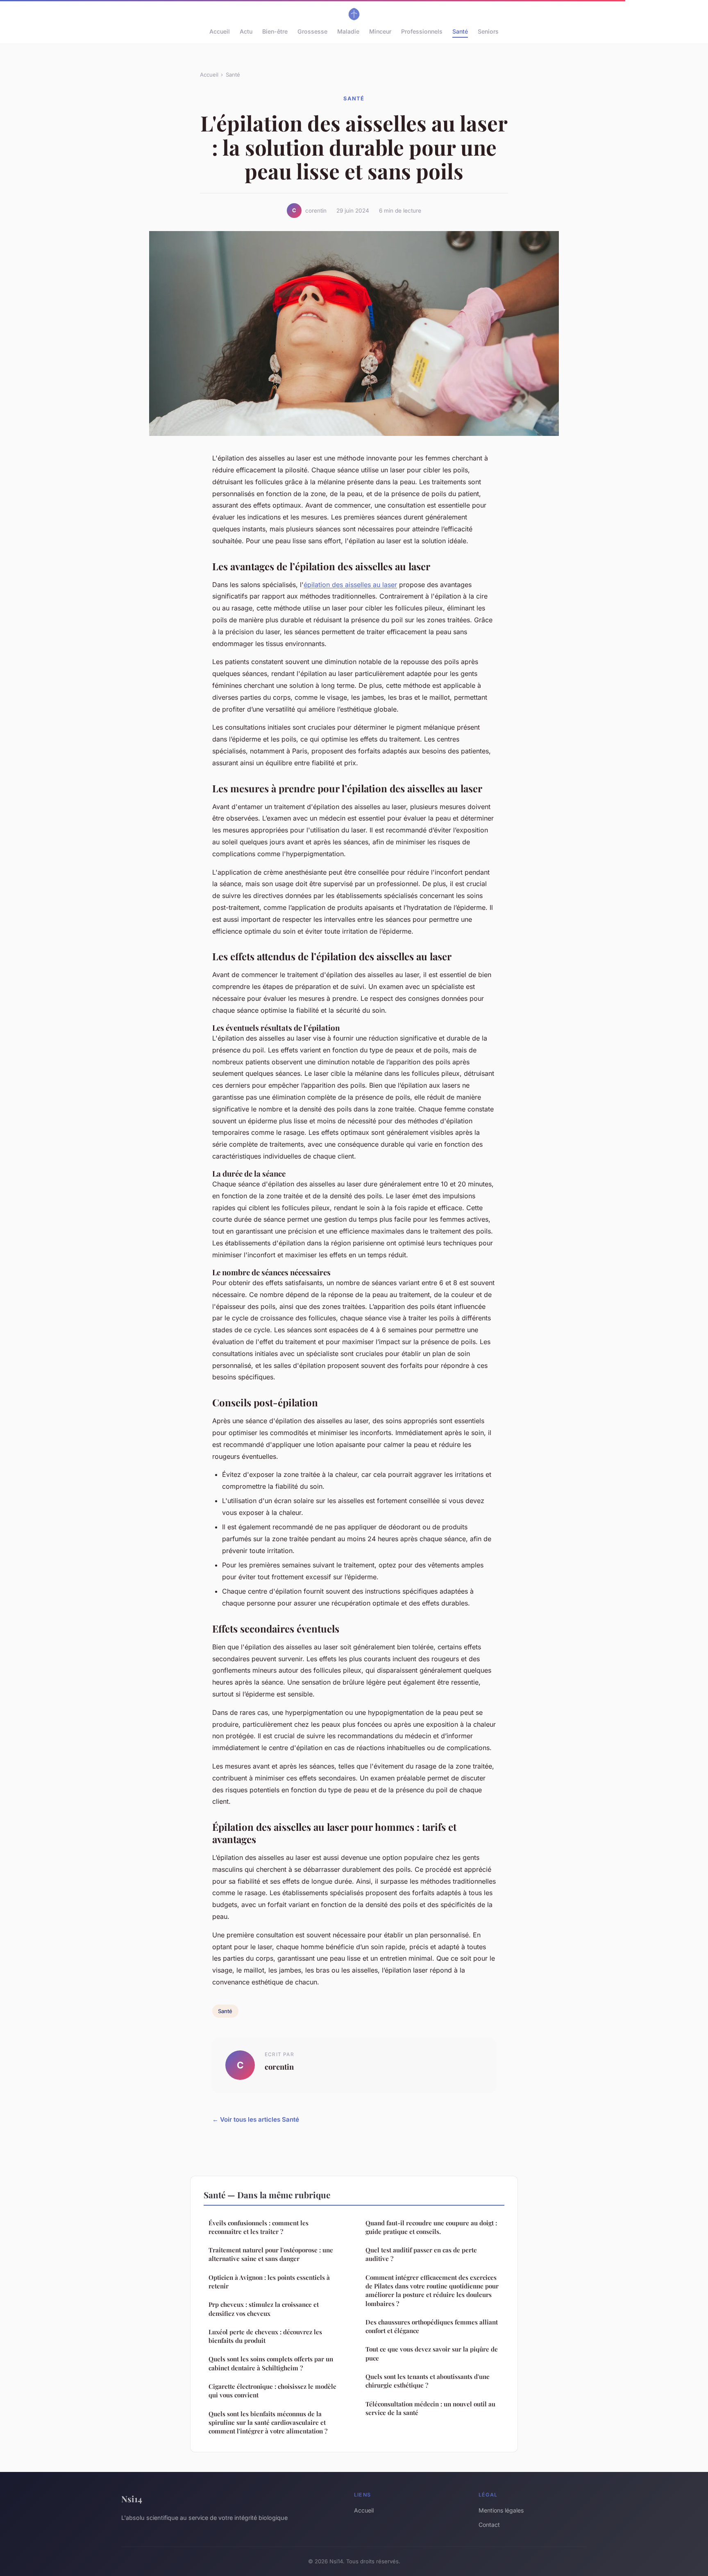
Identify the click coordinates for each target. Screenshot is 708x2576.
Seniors (488, 31)
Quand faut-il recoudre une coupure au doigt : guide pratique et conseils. (431, 2227)
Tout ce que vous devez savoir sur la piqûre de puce (432, 2353)
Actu (246, 31)
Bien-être (275, 31)
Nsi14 (132, 2499)
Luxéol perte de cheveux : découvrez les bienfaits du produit (265, 2336)
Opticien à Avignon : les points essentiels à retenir (269, 2282)
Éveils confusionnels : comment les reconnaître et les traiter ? (259, 2227)
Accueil (220, 31)
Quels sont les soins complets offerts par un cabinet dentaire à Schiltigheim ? (271, 2363)
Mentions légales (501, 2510)
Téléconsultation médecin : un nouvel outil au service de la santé (430, 2408)
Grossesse (312, 31)
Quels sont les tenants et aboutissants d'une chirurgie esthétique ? (428, 2381)
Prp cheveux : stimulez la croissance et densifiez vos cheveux (264, 2309)
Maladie (348, 31)
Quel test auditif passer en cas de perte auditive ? (421, 2254)
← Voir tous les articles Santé (256, 2119)
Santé (460, 31)
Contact (489, 2525)
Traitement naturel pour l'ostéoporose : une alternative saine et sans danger (271, 2254)
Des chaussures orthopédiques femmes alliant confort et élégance (432, 2326)
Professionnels (422, 31)
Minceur (380, 31)
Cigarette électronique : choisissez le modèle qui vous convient (272, 2391)
